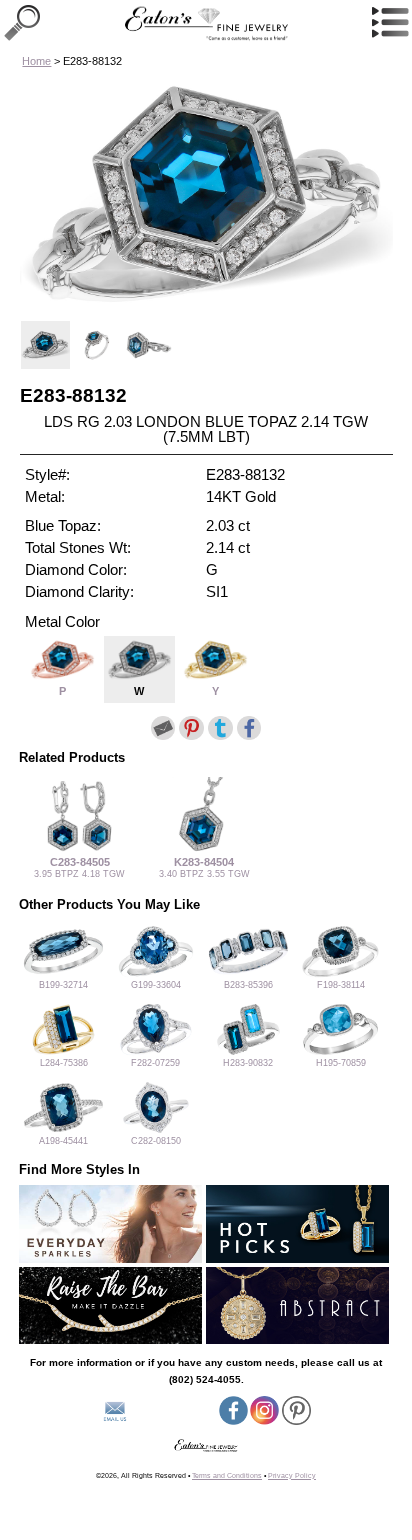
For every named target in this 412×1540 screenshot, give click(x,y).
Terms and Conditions (227, 1475)
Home (36, 61)
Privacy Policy (292, 1475)
